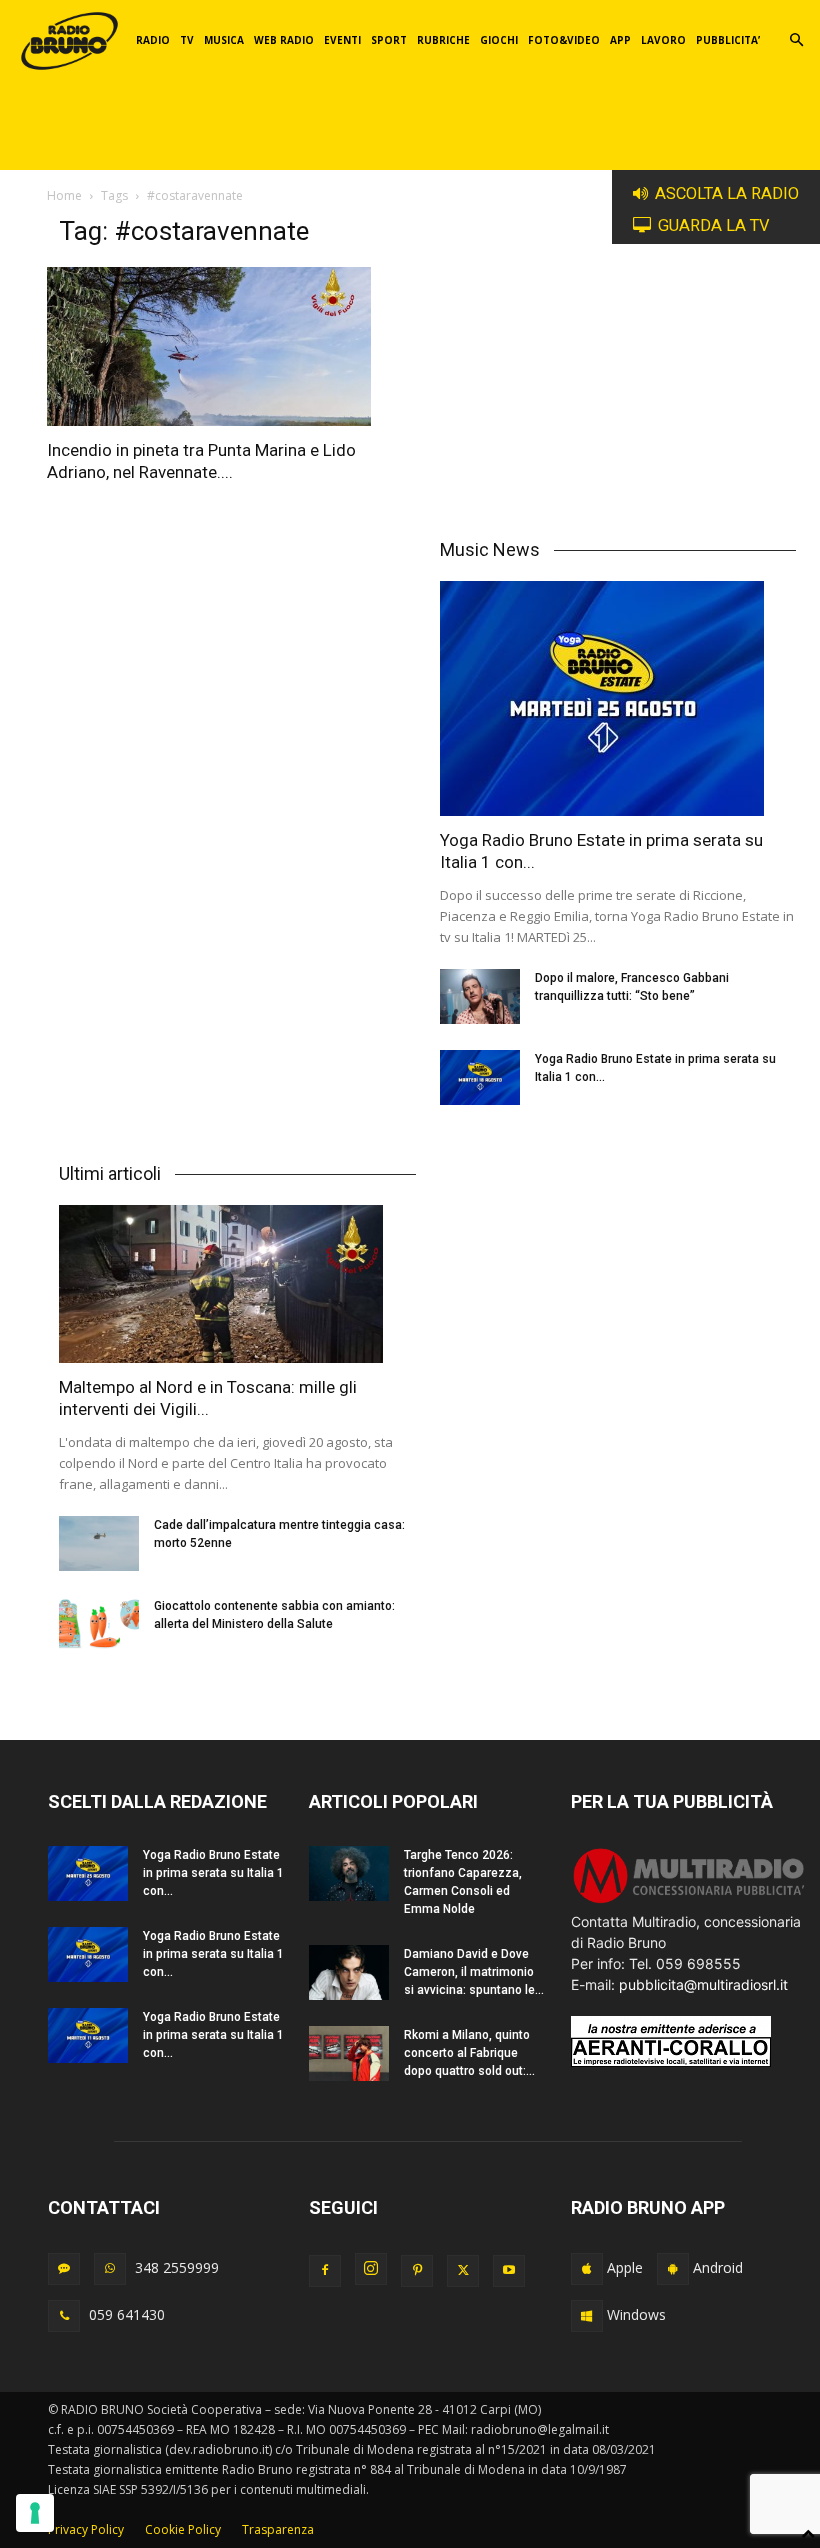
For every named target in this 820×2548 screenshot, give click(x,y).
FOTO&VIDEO (564, 40)
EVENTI (342, 40)
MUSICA (224, 40)
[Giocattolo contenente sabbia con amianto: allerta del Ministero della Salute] (99, 1624)
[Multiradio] (689, 1900)
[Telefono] (64, 2316)
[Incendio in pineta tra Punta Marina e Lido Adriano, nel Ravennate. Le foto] (230, 346)
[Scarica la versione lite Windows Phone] (587, 2316)
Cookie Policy (183, 2529)
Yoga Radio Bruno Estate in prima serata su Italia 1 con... (213, 1873)
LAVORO (663, 40)
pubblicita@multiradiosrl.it (703, 1984)
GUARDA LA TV (714, 225)
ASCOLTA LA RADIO (727, 193)
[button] (796, 40)
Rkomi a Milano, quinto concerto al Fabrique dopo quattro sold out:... (469, 2053)
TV (187, 40)
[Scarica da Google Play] (673, 2269)
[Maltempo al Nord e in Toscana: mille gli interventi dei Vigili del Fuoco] (237, 1284)
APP (620, 40)
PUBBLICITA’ (728, 40)
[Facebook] (325, 2271)
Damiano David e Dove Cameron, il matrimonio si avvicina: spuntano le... (474, 1972)
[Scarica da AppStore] (587, 2269)
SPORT (389, 40)
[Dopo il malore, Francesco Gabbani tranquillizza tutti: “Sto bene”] (480, 996)
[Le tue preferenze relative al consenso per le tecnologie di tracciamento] (35, 2513)
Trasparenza (278, 2529)
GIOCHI (499, 40)
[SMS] (64, 2269)
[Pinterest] (417, 2271)
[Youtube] (509, 2271)
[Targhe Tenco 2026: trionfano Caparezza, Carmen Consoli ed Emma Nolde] (349, 1873)
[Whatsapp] (110, 2269)
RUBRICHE (443, 40)
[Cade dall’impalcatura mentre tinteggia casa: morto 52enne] (99, 1543)
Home (64, 195)
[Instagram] (371, 2269)
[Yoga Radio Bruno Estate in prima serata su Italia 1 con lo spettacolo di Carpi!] (618, 698)
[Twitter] (463, 2271)
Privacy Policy (86, 2529)
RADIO (153, 40)
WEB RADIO (284, 40)
